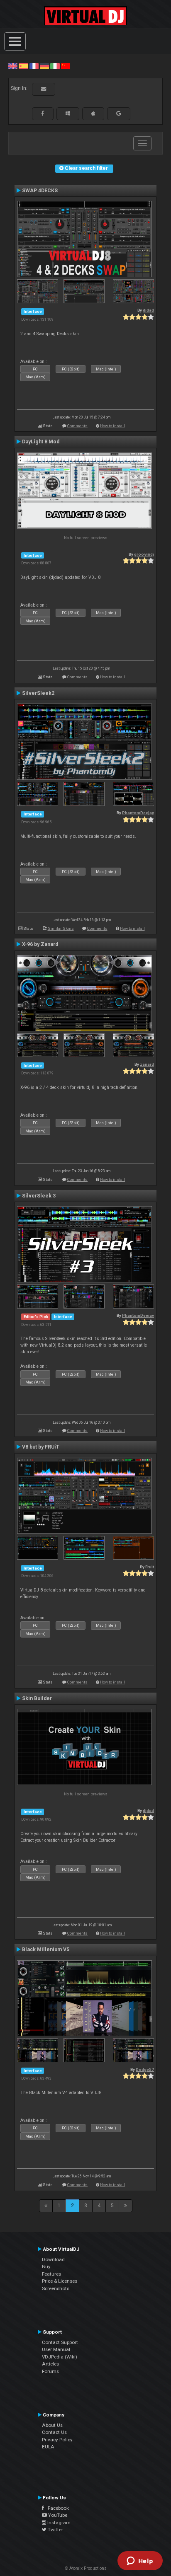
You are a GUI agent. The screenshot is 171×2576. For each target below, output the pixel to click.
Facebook (56, 2508)
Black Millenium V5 (46, 1950)
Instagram (58, 2523)
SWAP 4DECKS (40, 191)
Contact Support (60, 2342)
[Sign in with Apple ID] (93, 114)
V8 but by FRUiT (41, 1447)
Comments (77, 426)
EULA (48, 2447)
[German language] (44, 66)
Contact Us (54, 2432)
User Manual (56, 2349)
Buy (46, 2266)
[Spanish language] (23, 66)
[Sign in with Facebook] (43, 114)
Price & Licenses (60, 2281)
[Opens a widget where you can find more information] (140, 2561)
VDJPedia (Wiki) (60, 2357)
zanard (147, 1064)
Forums (50, 2371)
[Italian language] (55, 66)
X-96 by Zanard (40, 944)
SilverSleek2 (38, 693)
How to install (112, 426)
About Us (52, 2425)
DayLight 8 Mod (41, 442)
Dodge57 (145, 2069)
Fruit (150, 1567)
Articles (50, 2364)
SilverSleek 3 (39, 1196)
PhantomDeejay (138, 813)
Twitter (55, 2530)
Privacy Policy (57, 2440)
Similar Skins (61, 928)
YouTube (57, 2515)
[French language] (34, 66)
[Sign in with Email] (44, 89)
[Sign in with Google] (119, 114)
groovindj (144, 554)
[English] (13, 66)
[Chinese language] (66, 66)
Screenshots (56, 2288)
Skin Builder (37, 1698)
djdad (148, 310)
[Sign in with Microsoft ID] (68, 114)
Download (53, 2259)
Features (51, 2274)
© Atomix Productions (86, 2568)
